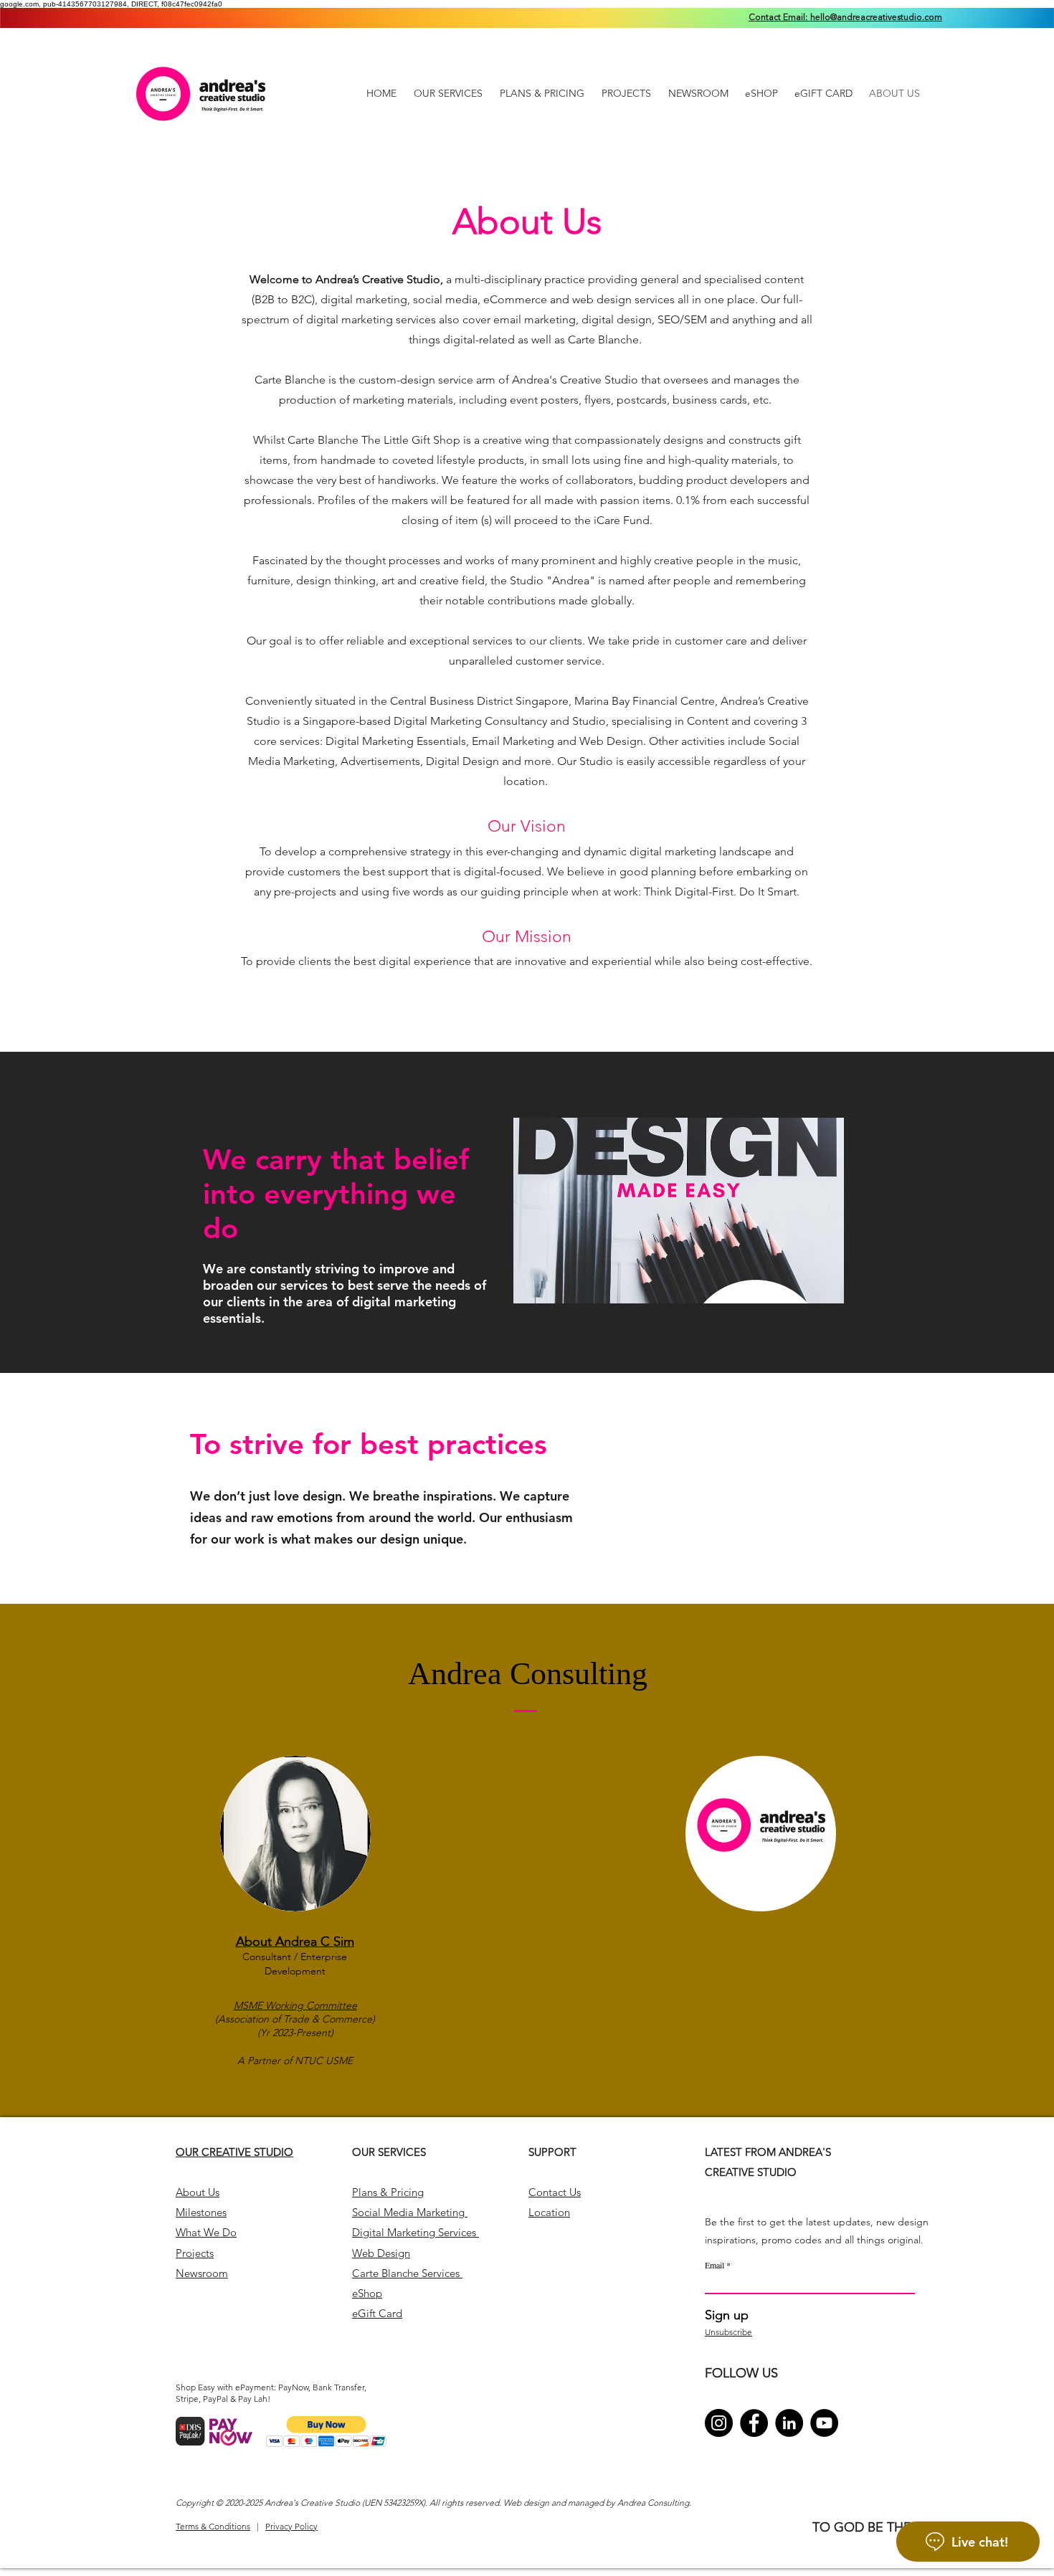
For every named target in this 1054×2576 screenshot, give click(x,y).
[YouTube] (824, 2423)
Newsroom (202, 2273)
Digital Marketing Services (416, 2232)
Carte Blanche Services (407, 2273)
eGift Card (377, 2313)
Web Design (381, 2253)
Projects (195, 2253)
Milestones (201, 2212)
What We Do (206, 2232)
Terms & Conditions (213, 2526)
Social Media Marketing (410, 2212)
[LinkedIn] (789, 2423)
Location (549, 2212)
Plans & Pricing (388, 2192)
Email (714, 2265)
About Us (198, 2192)
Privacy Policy (291, 2526)
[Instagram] (719, 2423)
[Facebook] (754, 2423)
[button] (327, 2432)
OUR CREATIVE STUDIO (234, 2152)
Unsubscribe (728, 2332)
